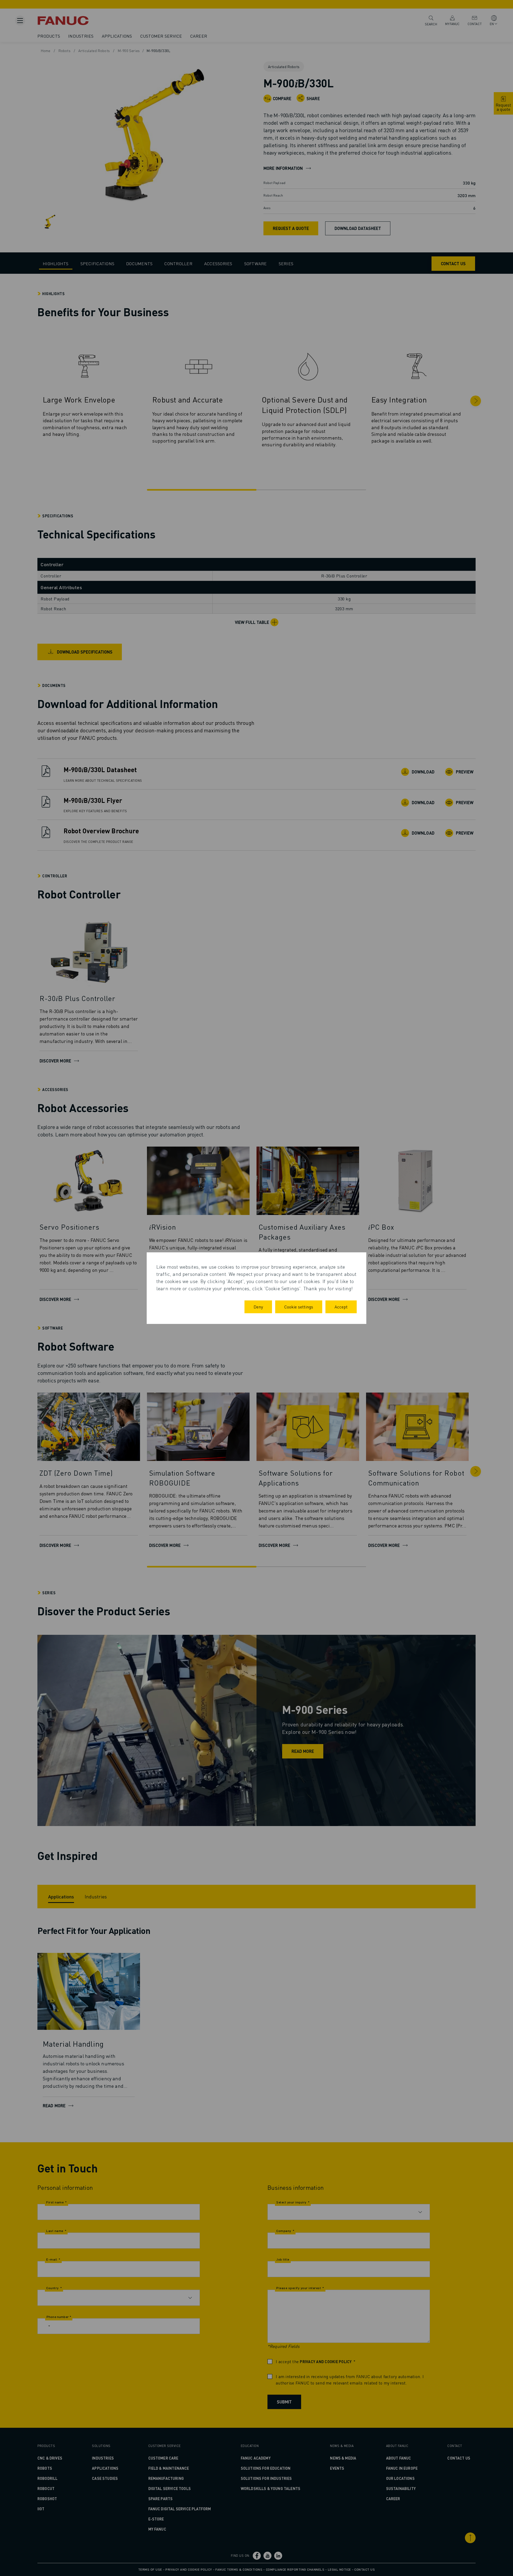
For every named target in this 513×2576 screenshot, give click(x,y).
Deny (258, 1307)
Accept (341, 1307)
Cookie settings (299, 1307)
